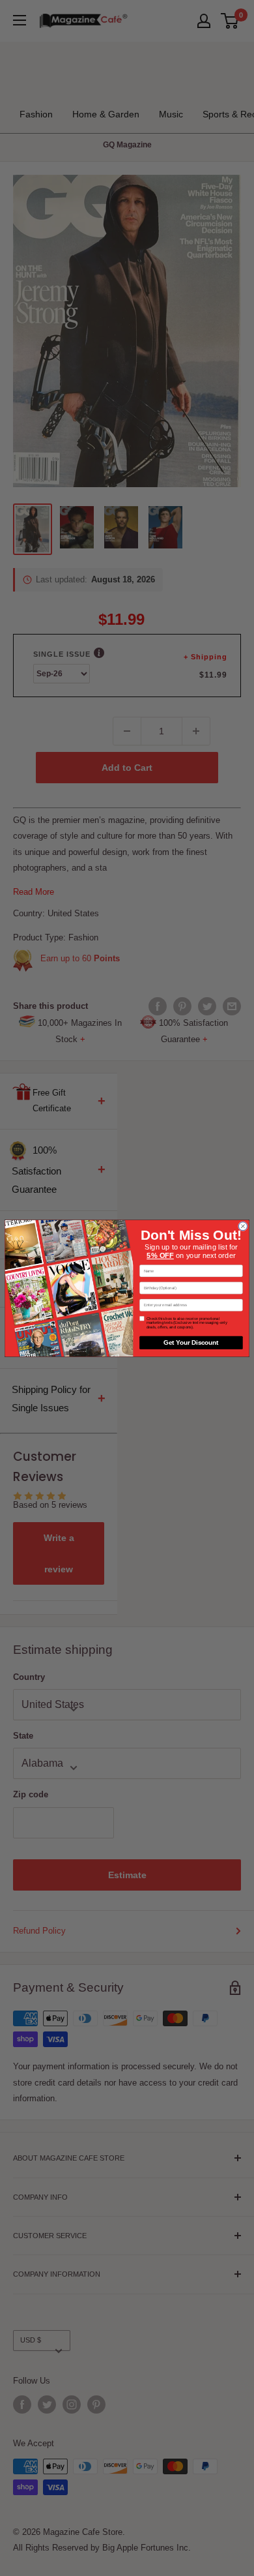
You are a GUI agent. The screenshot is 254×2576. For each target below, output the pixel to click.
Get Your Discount (191, 1342)
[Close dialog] (243, 1226)
